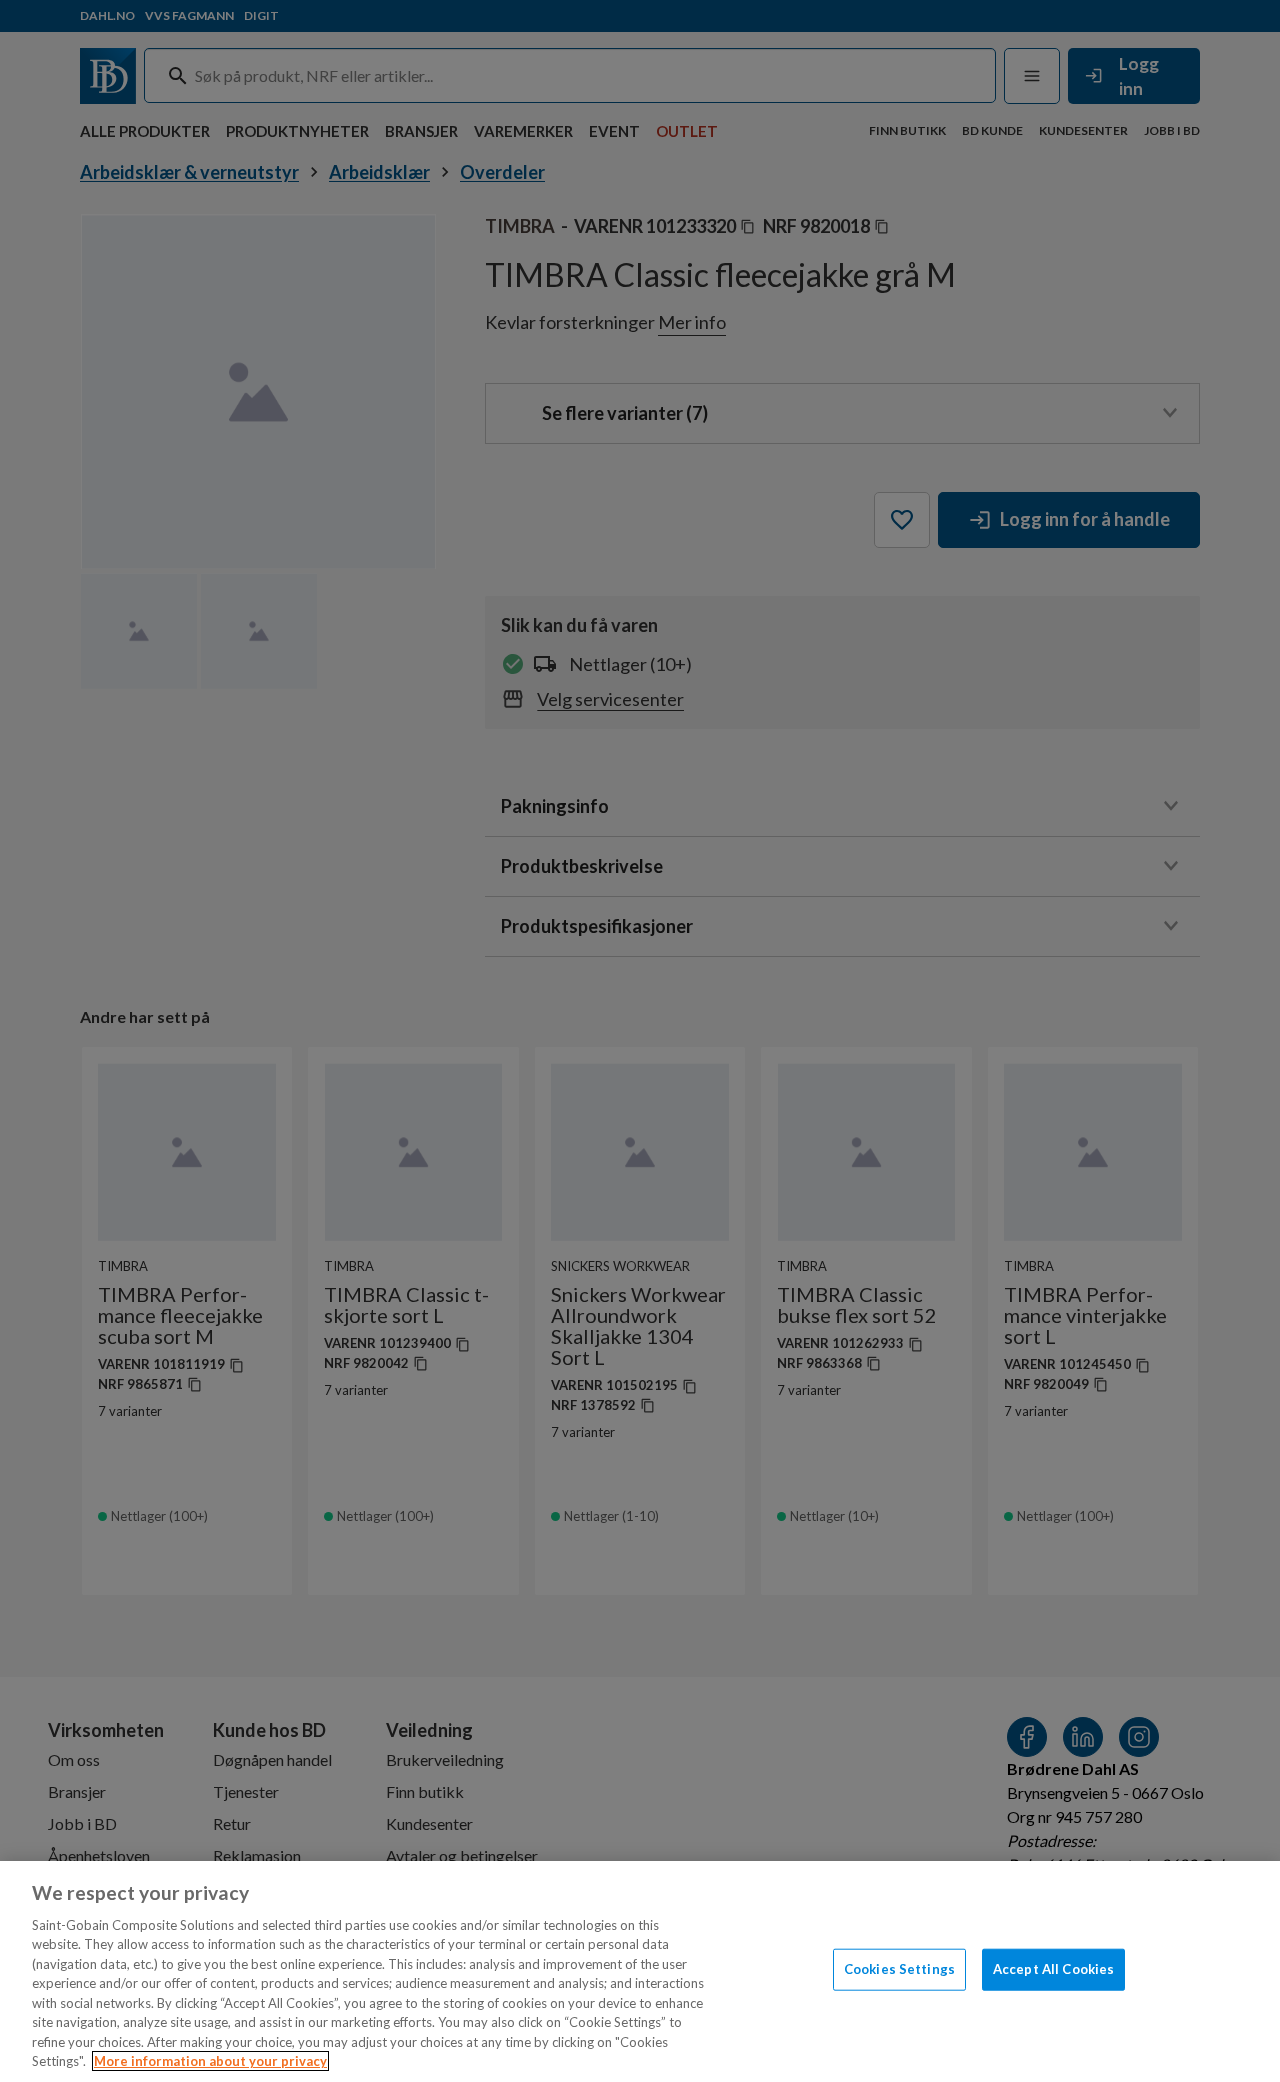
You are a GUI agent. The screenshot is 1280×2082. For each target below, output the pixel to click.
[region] (640, 1971)
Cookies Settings (899, 1969)
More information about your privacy (210, 2061)
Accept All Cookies (1053, 1969)
